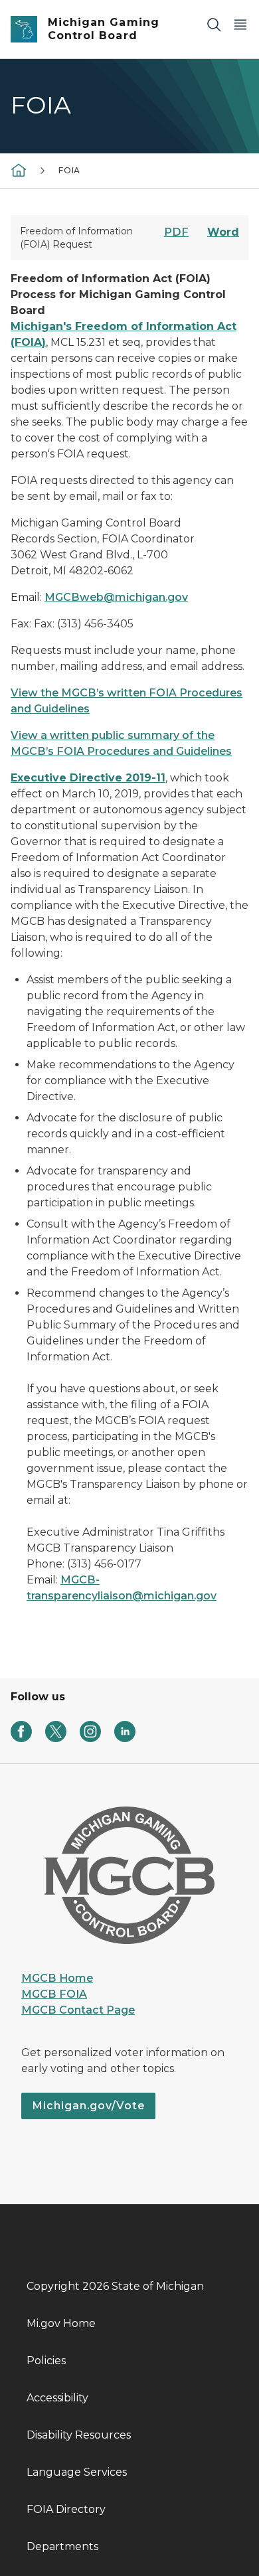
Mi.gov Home (61, 2323)
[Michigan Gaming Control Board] (19, 170)
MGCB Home (57, 1978)
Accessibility (57, 2398)
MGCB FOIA (54, 1994)
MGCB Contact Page (78, 2010)
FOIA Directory (66, 2509)
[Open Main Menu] (240, 24)
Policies (46, 2361)
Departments (62, 2546)
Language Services (77, 2472)
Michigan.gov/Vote (88, 2106)
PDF (176, 232)
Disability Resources (79, 2435)
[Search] (214, 24)
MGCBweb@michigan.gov (116, 597)
